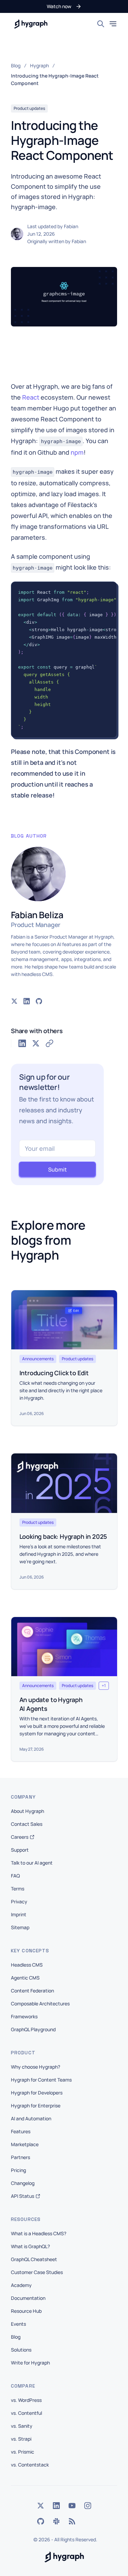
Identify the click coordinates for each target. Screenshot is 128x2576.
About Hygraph (27, 1811)
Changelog (23, 2183)
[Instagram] (88, 2506)
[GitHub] (41, 2521)
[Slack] (56, 2521)
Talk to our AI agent (32, 1863)
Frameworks (24, 2016)
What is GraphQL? (30, 2246)
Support (20, 1850)
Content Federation (32, 1991)
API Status (23, 2196)
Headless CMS (27, 1965)
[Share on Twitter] (36, 1043)
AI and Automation (31, 2118)
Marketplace (25, 2144)
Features (21, 2131)
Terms (18, 1889)
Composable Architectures (40, 2003)
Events (18, 2324)
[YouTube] (72, 2506)
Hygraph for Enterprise (36, 2106)
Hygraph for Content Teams (41, 2080)
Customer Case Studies (37, 2272)
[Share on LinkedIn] (22, 1043)
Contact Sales (27, 1824)
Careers (20, 1837)
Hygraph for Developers (37, 2093)
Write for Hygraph (30, 2363)
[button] (64, 6)
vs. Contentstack (30, 2465)
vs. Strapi (21, 2439)
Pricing (18, 2170)
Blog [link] (16, 65)
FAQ (15, 1876)
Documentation (28, 2298)
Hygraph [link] (39, 65)
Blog (16, 2337)
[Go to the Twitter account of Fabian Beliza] (14, 1001)
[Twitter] (41, 2506)
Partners (20, 2157)
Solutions (21, 2350)
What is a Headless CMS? (39, 2233)
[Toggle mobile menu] (113, 24)
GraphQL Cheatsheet (34, 2259)
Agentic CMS (25, 1978)
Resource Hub (26, 2311)
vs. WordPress (26, 2400)
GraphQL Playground (33, 2029)
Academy (21, 2285)
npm (77, 452)
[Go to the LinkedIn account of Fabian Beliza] (27, 1001)
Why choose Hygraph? (35, 2067)
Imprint (19, 1914)
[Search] (101, 24)
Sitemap (20, 1927)
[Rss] (72, 2521)
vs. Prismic (23, 2452)
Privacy (19, 1901)
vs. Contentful (26, 2413)
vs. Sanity (22, 2426)
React (31, 397)
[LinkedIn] (56, 2506)
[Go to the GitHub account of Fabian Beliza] (39, 1001)
